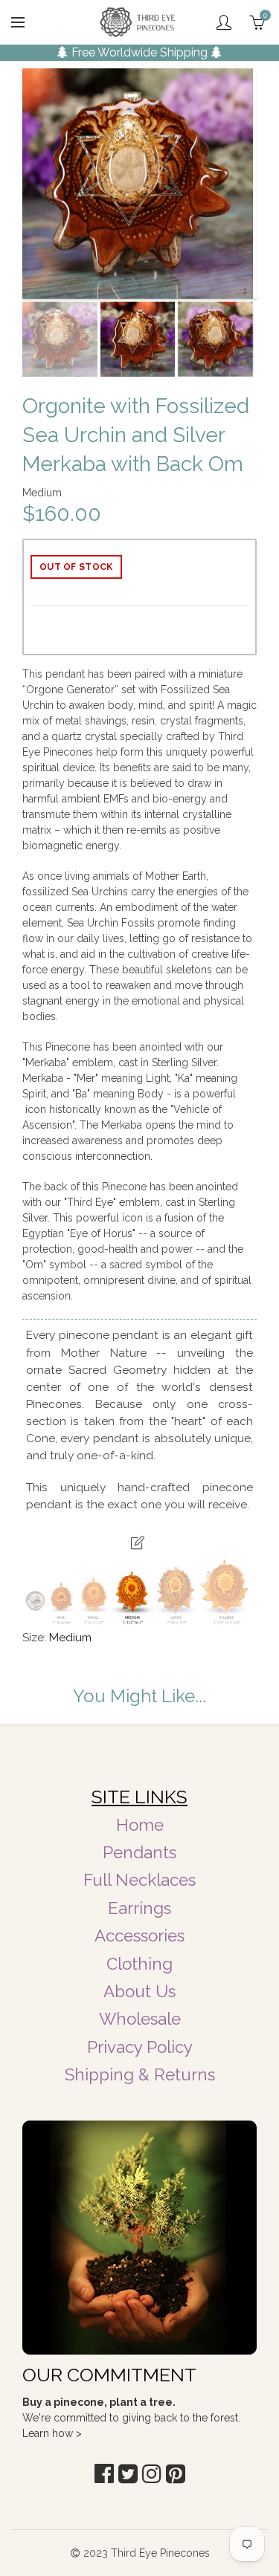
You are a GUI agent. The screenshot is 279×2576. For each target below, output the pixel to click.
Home (140, 1825)
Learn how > (52, 2433)
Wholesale (140, 2019)
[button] (104, 2474)
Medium (70, 1638)
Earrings (139, 1908)
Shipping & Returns (140, 2074)
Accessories (139, 1936)
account (224, 22)
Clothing (139, 1964)
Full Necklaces (139, 1880)
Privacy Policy (140, 2047)
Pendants (139, 1852)
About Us (139, 1991)
